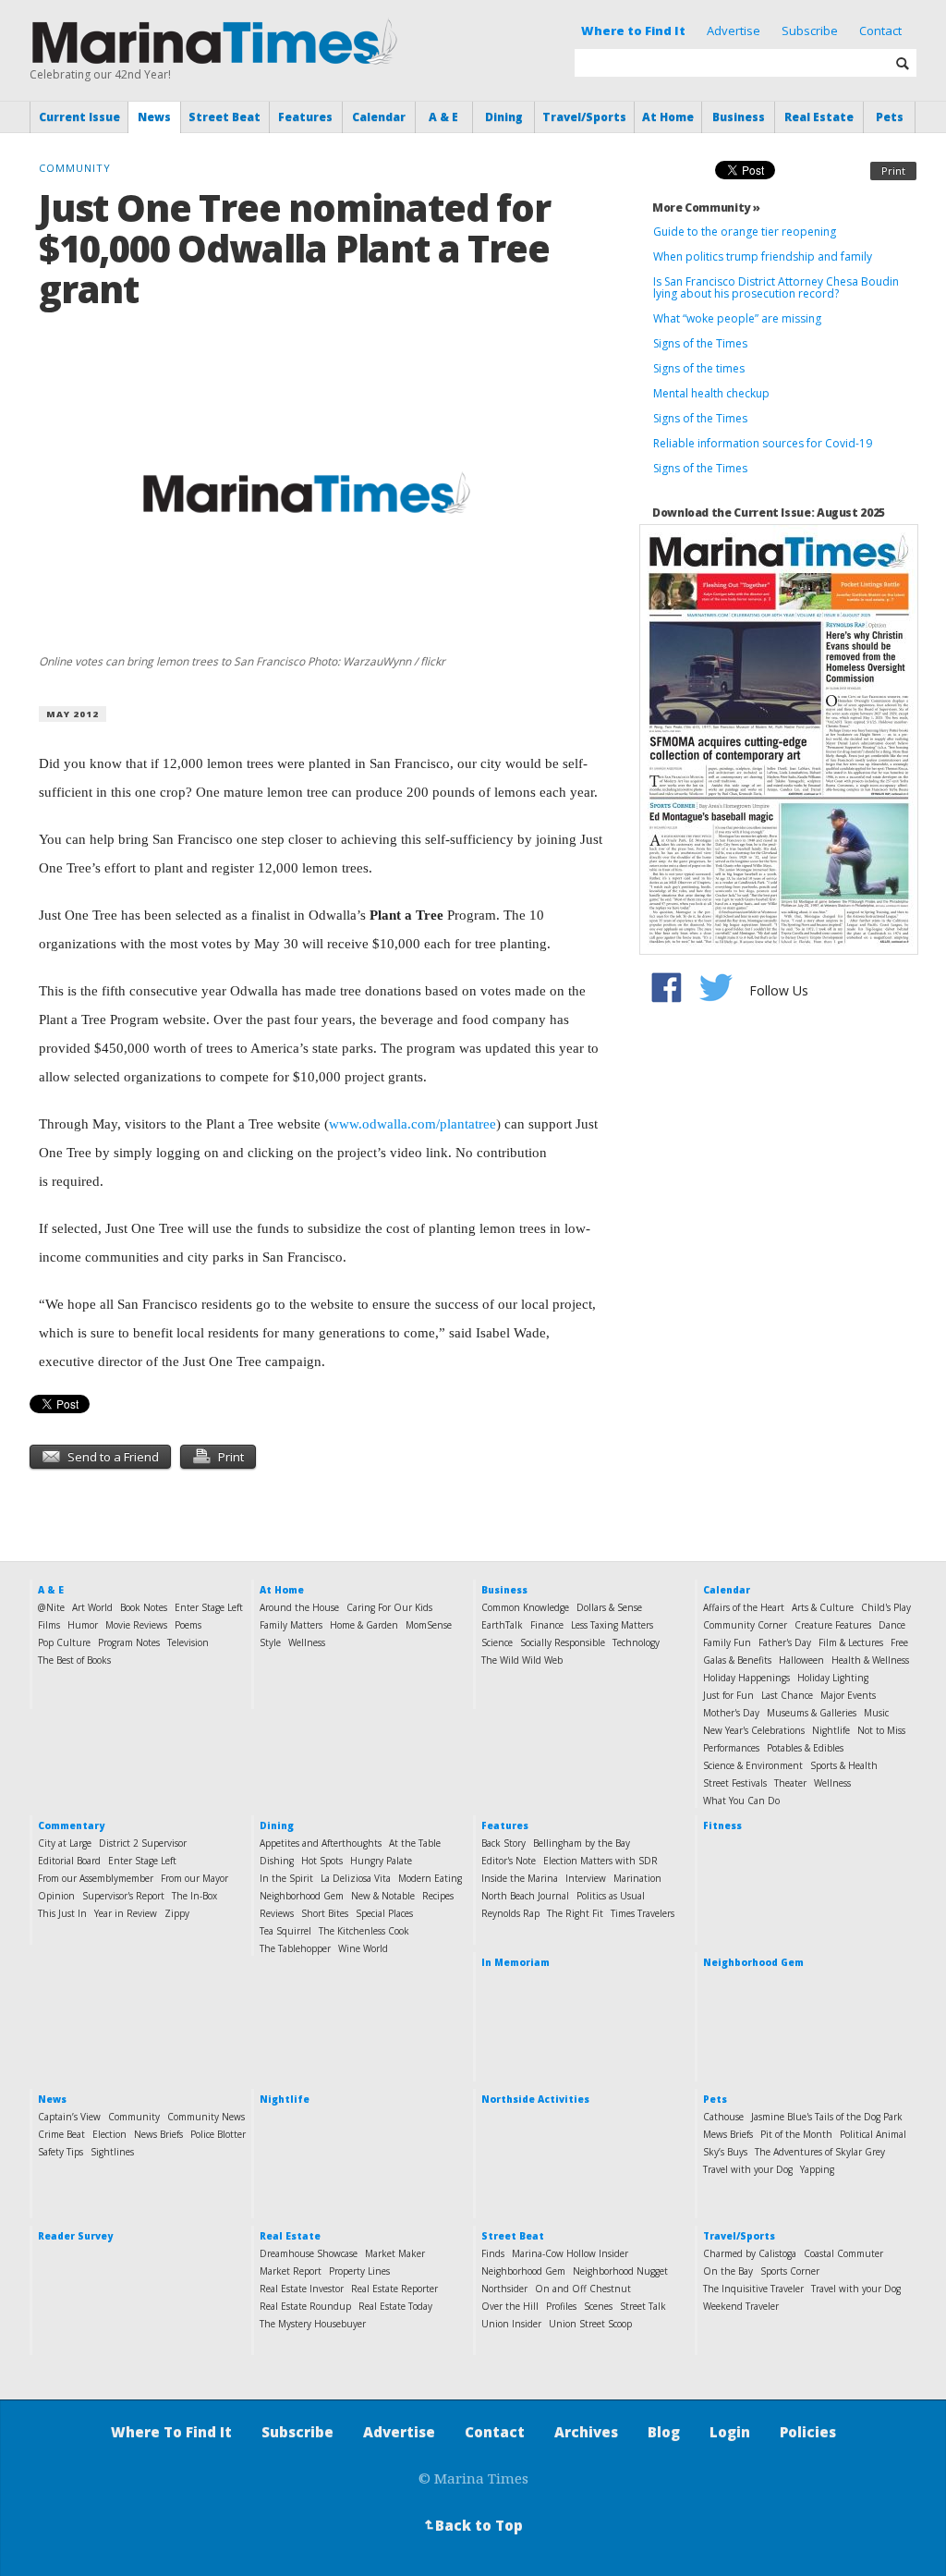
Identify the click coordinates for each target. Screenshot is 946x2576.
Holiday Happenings (746, 1678)
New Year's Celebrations (754, 1730)
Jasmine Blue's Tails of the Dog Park (827, 2117)
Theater (790, 1783)
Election (109, 2134)
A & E (443, 117)
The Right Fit (575, 1913)
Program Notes (129, 1642)
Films (49, 1625)
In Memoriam (515, 1962)
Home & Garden (364, 1625)
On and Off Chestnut (583, 2289)
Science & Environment (753, 1765)
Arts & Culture (823, 1607)
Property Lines (359, 2271)
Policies (808, 2432)
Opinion (56, 1896)
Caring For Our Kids (389, 1607)
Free (899, 1642)
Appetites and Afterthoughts (321, 1843)
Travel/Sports (584, 117)
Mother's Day (731, 1713)
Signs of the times (699, 368)
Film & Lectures (851, 1642)
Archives (586, 2432)
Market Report (291, 2271)
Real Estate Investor (302, 2289)
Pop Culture (64, 1642)
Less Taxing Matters (612, 1625)
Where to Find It (633, 31)
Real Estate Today (395, 2306)
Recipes (438, 1896)
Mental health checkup (711, 393)
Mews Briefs (728, 2134)
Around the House (299, 1607)
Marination (637, 1878)
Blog (664, 2432)
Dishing (277, 1861)
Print (893, 171)
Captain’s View (69, 2117)
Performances (731, 1748)
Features (305, 117)
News (154, 117)
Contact (880, 31)
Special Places (384, 1913)
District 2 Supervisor (143, 1843)
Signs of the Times (700, 343)
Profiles (561, 2306)
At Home (668, 117)
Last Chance (787, 1695)
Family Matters (291, 1625)
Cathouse (723, 2117)
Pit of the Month (796, 2134)
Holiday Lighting (833, 1678)
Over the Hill (510, 2306)
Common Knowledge (525, 1607)
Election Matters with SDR (600, 1861)
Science (497, 1642)
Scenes (598, 2306)
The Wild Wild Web (522, 1660)
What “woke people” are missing (737, 318)
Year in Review (126, 1913)
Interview (586, 1878)
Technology (636, 1642)
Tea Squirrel (285, 1931)
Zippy (177, 1913)
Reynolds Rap (510, 1913)
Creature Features (833, 1625)
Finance (547, 1625)
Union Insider (511, 2324)
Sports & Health (844, 1765)
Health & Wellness (870, 1660)
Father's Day (785, 1642)
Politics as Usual (611, 1896)
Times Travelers (643, 1913)
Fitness (722, 1825)
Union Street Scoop (590, 2324)
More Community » (706, 208)
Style (270, 1642)
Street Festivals (735, 1783)
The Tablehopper (295, 1948)
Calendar (379, 117)
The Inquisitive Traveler (753, 2289)
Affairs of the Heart (744, 1607)
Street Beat (224, 117)
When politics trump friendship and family (763, 256)
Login (730, 2432)
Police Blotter (218, 2134)
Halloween (801, 1660)
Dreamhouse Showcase (309, 2253)
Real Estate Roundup (305, 2306)
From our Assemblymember (96, 1878)
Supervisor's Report (123, 1896)
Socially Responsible (563, 1642)
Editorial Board (69, 1861)
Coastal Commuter (843, 2253)
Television (188, 1642)
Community (134, 2117)
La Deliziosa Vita (356, 1878)
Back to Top (472, 2525)
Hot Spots (322, 1861)
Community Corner (745, 1625)
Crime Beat (61, 2134)
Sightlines (112, 2152)
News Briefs (158, 2134)
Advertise (734, 31)
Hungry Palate (381, 1861)
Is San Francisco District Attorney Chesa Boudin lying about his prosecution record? (776, 287)
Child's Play (886, 1607)
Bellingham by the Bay (582, 1843)
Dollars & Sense (609, 1607)
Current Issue (79, 117)
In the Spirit (286, 1878)
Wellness (307, 1642)
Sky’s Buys (725, 2152)
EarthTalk (502, 1625)
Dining (504, 117)
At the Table (415, 1843)
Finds (493, 2253)
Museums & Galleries (812, 1713)
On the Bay (728, 2271)
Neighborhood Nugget (620, 2271)
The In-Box (194, 1896)
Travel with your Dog (748, 2169)
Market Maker (395, 2253)
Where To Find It (171, 2432)
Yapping (817, 2169)
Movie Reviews (136, 1625)
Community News (206, 2117)
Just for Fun (728, 1695)
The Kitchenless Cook (364, 1931)
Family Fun (727, 1642)
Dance (892, 1625)
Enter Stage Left (209, 1607)
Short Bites (325, 1913)
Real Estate (819, 117)
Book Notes (144, 1607)
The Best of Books (74, 1660)
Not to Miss (881, 1730)
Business (739, 117)
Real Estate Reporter (394, 2289)
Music (876, 1713)
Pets (890, 117)
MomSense (429, 1625)
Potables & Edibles (805, 1748)
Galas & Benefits (737, 1660)
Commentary (71, 1825)
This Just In (62, 1913)
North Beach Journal (525, 1896)
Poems (188, 1625)
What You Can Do (741, 1801)
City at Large (65, 1843)
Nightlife (831, 1730)
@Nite (51, 1607)
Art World (92, 1607)
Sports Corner (790, 2271)
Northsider (504, 2289)
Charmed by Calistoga (750, 2253)
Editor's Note (509, 1861)
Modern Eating (430, 1878)
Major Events (848, 1695)
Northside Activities (535, 2099)
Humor (83, 1625)
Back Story (503, 1843)
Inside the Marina (520, 1878)
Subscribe (810, 31)
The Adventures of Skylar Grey (820, 2152)
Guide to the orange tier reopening (745, 232)
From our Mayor (194, 1878)
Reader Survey (75, 2236)
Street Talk (643, 2306)
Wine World (363, 1948)
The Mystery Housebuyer (313, 2324)
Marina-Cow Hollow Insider (570, 2253)
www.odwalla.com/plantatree (412, 1124)
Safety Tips (61, 2152)
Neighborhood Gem (302, 1896)
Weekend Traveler (741, 2306)
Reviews (277, 1913)
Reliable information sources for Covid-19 (763, 443)
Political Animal (873, 2134)
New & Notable (383, 1896)
